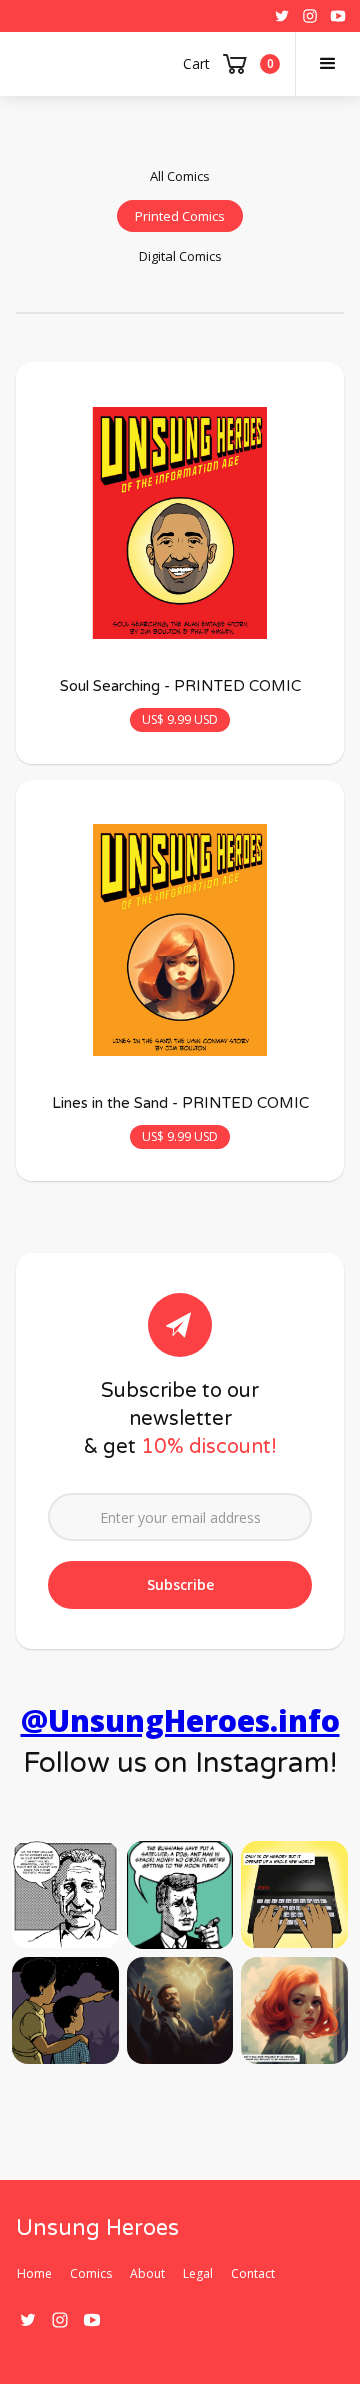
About (147, 2273)
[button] (327, 64)
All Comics (180, 176)
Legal (198, 2273)
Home (34, 2273)
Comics (91, 2273)
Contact (253, 2273)
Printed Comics (180, 216)
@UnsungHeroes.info (180, 1720)
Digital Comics (180, 256)
